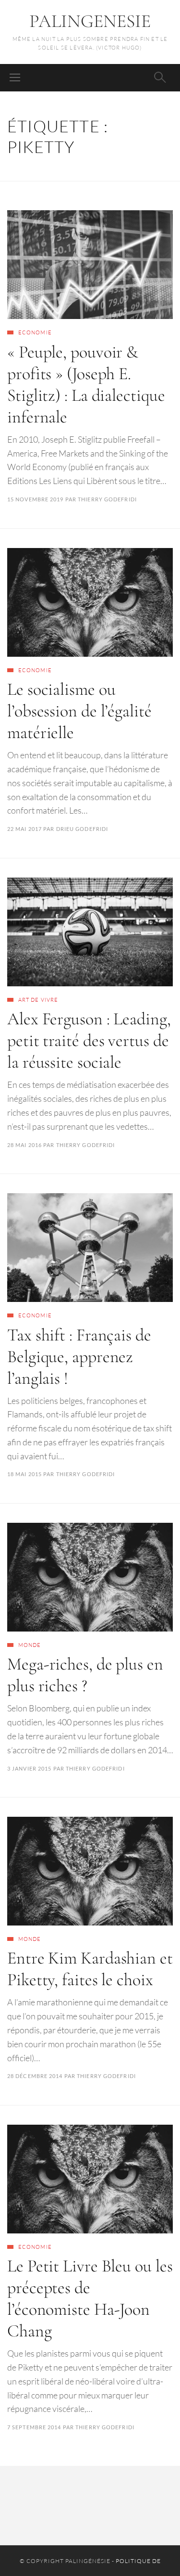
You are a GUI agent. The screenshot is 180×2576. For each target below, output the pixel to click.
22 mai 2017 (24, 829)
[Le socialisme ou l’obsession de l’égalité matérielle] (90, 602)
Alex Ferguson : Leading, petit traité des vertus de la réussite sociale (89, 1040)
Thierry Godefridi (107, 499)
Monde (30, 1645)
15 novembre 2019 (36, 499)
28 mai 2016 (24, 1145)
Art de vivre (38, 1000)
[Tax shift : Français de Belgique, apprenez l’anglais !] (90, 1248)
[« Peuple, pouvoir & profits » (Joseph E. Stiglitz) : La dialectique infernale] (90, 265)
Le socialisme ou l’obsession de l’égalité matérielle (79, 711)
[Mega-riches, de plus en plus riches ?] (90, 1577)
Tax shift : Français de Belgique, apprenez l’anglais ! (79, 1357)
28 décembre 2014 (35, 2076)
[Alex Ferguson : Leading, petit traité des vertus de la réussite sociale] (90, 932)
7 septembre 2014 (34, 2427)
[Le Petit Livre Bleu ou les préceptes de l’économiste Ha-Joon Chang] (90, 2179)
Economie (35, 332)
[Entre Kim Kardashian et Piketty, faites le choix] (90, 1871)
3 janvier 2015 (29, 1768)
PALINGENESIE (90, 21)
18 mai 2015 (24, 1474)
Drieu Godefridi (82, 829)
